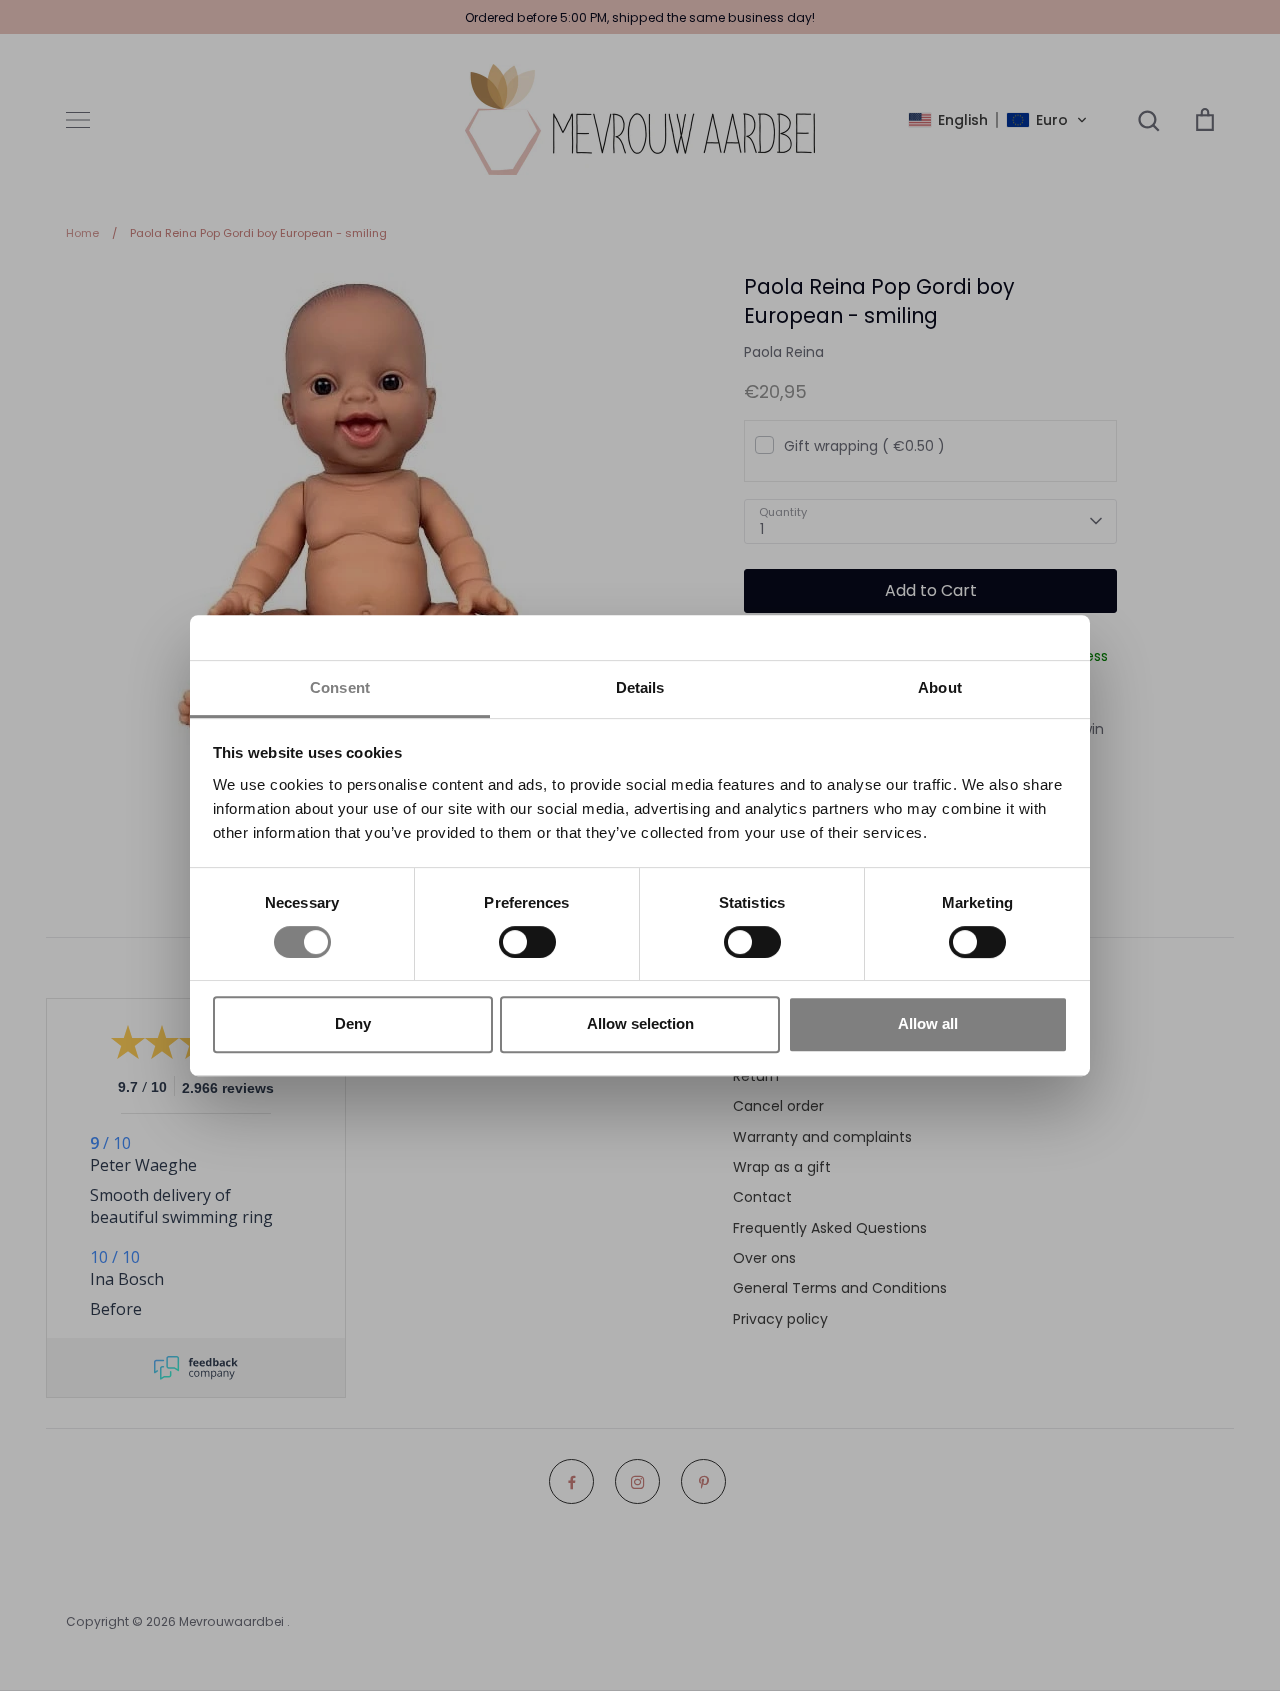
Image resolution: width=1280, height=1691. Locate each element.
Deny (353, 1023)
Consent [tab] (340, 687)
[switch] (527, 942)
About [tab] (940, 687)
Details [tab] (640, 687)
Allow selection (640, 1023)
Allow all (928, 1023)
